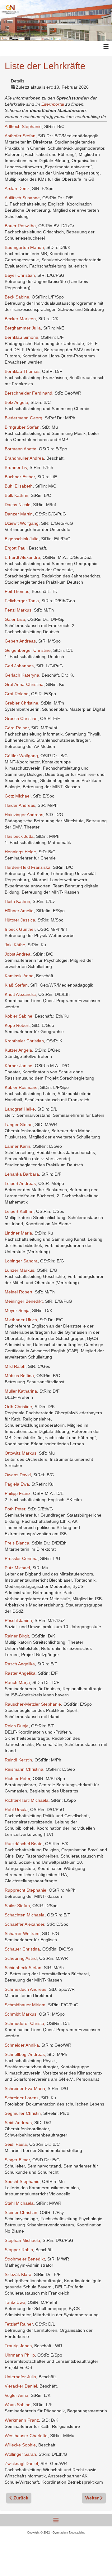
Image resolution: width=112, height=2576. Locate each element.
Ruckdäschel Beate (24, 1844)
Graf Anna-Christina (24, 684)
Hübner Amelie (19, 911)
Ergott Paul (16, 548)
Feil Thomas (17, 591)
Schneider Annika (22, 2045)
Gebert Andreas (20, 641)
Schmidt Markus (21, 2014)
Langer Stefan (19, 1125)
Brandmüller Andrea (24, 458)
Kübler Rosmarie (21, 1087)
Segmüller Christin (23, 2113)
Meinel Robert (19, 1292)
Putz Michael (17, 1568)
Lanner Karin (17, 1146)
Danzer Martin (19, 514)
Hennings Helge (20, 852)
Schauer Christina (22, 1949)
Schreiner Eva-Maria (25, 2088)
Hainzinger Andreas (24, 815)
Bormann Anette (21, 449)
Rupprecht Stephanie (26, 1890)
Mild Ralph (15, 1366)
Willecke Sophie (20, 2445)
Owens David (18, 1475)
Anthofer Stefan (20, 136)
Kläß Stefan (16, 985)
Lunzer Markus (19, 1270)
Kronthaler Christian (24, 1041)
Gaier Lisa (15, 619)
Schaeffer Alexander (24, 1924)
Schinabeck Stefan (23, 1968)
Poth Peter (15, 1509)
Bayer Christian (20, 275)
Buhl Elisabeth (19, 486)
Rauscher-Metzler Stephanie (33, 1704)
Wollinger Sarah (20, 2454)
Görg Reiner (17, 728)
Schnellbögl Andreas (25, 2054)
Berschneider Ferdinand (28, 393)
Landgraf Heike (20, 1109)
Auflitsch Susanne (22, 198)
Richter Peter (17, 1778)
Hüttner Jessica (20, 920)
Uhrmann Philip (20, 2355)
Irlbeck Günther (20, 929)
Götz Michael (18, 796)
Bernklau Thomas (22, 371)
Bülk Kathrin (16, 495)
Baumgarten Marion (24, 247)
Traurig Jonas (18, 2346)
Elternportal (53, 104)
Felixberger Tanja (22, 601)
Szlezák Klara (18, 2274)
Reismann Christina (24, 1769)
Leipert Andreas (20, 1183)
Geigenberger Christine (28, 650)
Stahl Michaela (19, 2203)
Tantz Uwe (15, 2302)
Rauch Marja (17, 1682)
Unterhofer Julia (20, 2377)
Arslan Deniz (17, 188)
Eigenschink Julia (22, 539)
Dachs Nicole (18, 505)
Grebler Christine (21, 703)
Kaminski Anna (19, 976)
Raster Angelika (20, 1673)
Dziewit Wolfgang (22, 523)
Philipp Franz (18, 1493)
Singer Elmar (17, 2160)
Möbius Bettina (19, 1376)
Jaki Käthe (15, 945)
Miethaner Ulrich (21, 1320)
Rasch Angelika (20, 1664)
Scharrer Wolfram (22, 1933)
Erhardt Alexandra (22, 557)
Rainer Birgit (17, 1636)
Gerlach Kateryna (22, 675)
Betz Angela (16, 402)
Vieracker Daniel (21, 2386)
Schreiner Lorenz (22, 2098)
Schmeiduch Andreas (26, 1989)
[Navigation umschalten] (56, 2520)
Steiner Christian (21, 2212)
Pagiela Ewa (17, 1484)
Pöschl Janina (18, 1620)
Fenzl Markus (18, 610)
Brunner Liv (16, 467)
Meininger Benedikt (24, 1301)
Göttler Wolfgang (21, 756)
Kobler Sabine (19, 1016)
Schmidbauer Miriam (25, 2005)
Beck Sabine (17, 297)
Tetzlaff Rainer (19, 2324)
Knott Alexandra (20, 994)
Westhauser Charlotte (26, 2436)
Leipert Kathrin (19, 1211)
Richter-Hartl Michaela (27, 1800)
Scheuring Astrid (21, 1958)
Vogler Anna (16, 2395)
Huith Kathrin (17, 901)
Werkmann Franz (22, 2420)
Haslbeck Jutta (19, 836)
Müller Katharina (21, 1391)
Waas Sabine (18, 2405)
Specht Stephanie (22, 2181)
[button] (98, 2562)
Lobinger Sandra (21, 1261)
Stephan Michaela (22, 2240)
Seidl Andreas (18, 2123)
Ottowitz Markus (21, 1453)
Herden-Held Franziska (28, 867)
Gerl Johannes (19, 666)
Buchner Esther (20, 477)
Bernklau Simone (21, 337)
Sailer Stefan (17, 1906)
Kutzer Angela (18, 1050)
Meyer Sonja (17, 1310)
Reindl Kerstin (18, 1760)
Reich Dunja (17, 1726)
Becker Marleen (20, 319)
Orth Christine (18, 1407)
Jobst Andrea (18, 954)
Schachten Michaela (25, 1915)
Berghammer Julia (23, 328)
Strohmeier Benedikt (25, 2259)
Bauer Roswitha (20, 226)
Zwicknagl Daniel (21, 2463)
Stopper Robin (19, 2250)
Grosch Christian (21, 718)
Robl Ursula (16, 1809)
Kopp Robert (17, 1025)
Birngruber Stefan (22, 427)
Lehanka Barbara (22, 1174)
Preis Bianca (17, 1543)
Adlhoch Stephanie (23, 126)
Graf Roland (17, 694)
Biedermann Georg (23, 418)
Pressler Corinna (21, 1558)
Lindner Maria (18, 1233)
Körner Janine (19, 1066)
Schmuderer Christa (24, 2023)
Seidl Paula (16, 2144)
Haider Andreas (20, 805)
